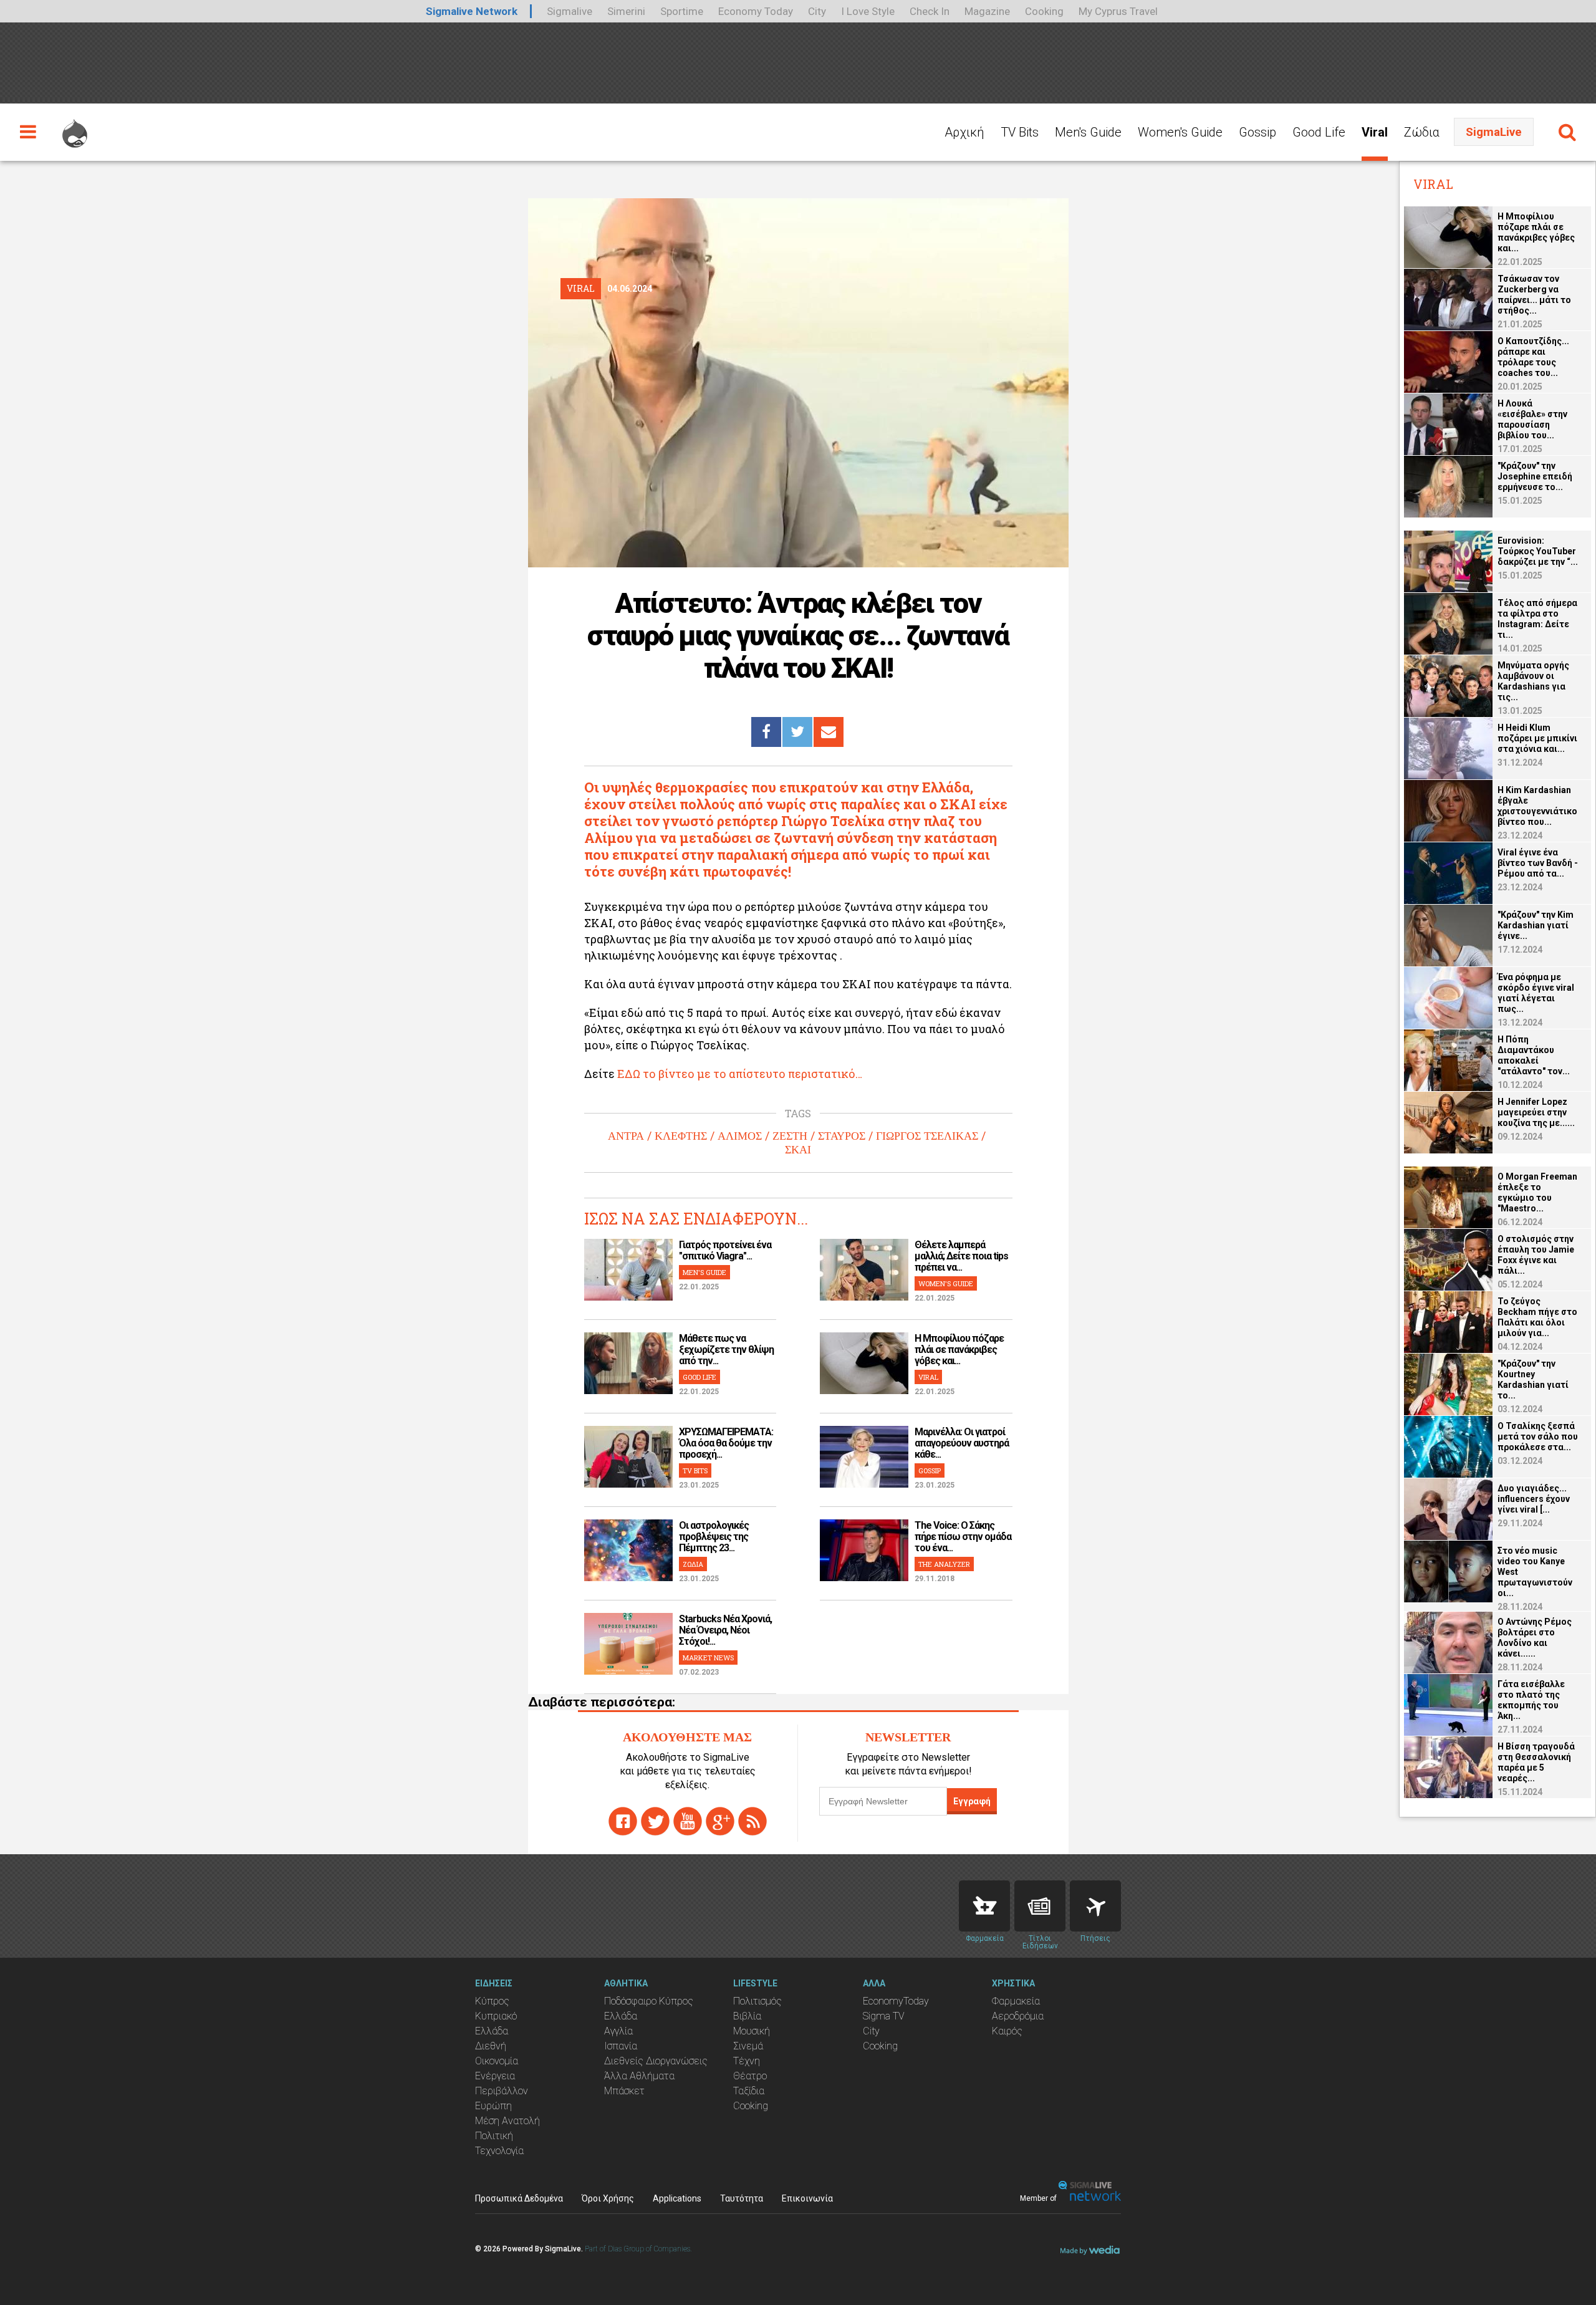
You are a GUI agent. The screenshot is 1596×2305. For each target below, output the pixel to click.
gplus (720, 1821)
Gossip (1257, 132)
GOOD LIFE (699, 1377)
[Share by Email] (829, 732)
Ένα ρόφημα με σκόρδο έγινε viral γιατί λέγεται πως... (1536, 993)
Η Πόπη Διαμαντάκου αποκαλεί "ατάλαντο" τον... (1534, 1055)
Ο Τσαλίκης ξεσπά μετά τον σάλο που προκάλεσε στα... (1538, 1436)
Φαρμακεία (1016, 2001)
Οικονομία (497, 2061)
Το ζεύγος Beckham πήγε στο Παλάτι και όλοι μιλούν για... (1537, 1317)
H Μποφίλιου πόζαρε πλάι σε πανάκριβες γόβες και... (959, 1350)
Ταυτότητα (742, 2198)
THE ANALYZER (944, 1564)
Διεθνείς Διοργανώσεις (656, 2061)
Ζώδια (1422, 132)
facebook (623, 1821)
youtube (688, 1821)
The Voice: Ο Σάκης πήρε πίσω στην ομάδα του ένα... (963, 1537)
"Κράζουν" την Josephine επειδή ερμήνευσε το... (1535, 476)
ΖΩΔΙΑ (693, 1564)
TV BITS (695, 1470)
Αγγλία (618, 2031)
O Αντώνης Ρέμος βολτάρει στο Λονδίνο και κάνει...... (1535, 1638)
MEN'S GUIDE (704, 1272)
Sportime (682, 11)
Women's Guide (1180, 132)
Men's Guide (1088, 132)
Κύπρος (492, 2001)
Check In (930, 11)
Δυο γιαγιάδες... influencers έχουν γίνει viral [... (1534, 1499)
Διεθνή (491, 2046)
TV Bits (1020, 132)
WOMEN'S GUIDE (946, 1283)
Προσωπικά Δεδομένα (519, 2198)
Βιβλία (747, 2016)
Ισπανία (621, 2046)
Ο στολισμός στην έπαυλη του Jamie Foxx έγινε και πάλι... (1536, 1255)
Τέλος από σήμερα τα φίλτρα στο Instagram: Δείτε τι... (1537, 619)
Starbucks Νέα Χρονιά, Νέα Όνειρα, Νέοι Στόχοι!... (725, 1630)
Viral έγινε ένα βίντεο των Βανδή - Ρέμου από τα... (1538, 863)
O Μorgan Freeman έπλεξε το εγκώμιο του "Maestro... (1537, 1192)
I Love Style (868, 11)
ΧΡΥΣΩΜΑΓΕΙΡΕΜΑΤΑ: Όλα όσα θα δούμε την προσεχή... (726, 1443)
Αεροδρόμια (1018, 2016)
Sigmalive (570, 11)
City (817, 11)
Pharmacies (984, 1906)
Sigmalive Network (472, 11)
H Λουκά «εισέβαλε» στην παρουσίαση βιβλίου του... (1532, 419)
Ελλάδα (492, 2031)
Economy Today (756, 11)
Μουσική (752, 2031)
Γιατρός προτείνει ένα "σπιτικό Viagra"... (725, 1250)
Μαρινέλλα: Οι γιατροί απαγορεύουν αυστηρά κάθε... (962, 1443)
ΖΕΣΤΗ (790, 1136)
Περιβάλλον (502, 2091)
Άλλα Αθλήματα (639, 2076)
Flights (1095, 1906)
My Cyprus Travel (1118, 11)
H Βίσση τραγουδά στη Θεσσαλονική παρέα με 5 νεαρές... (1536, 1762)
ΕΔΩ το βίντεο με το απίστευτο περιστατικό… (738, 1074)
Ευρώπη (493, 2106)
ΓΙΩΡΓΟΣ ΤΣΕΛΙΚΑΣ (927, 1136)
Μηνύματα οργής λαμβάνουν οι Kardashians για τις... (1533, 681)
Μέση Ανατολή (507, 2121)
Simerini (626, 11)
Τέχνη (747, 2061)
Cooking (1044, 11)
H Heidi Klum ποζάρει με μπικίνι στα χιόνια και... (1537, 738)
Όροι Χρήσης (608, 2198)
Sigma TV (884, 2016)
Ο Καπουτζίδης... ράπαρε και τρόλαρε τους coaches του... (1533, 357)
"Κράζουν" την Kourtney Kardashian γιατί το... (1533, 1379)
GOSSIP (930, 1470)
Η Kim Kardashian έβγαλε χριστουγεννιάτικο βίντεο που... (1537, 806)
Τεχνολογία (499, 2151)
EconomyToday (896, 2001)
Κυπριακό (496, 2016)
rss (752, 1821)
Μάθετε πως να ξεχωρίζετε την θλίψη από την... (726, 1350)
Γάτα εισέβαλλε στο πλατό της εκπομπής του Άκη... (1531, 1700)
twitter (655, 1821)
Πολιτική (494, 2136)
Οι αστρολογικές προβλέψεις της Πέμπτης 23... (714, 1537)
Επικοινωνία (807, 2198)
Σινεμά (748, 2046)
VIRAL (928, 1377)
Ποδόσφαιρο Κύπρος (649, 2001)
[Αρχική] (75, 128)
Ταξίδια (749, 2091)
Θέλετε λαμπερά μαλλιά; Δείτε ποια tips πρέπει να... (961, 1256)
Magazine (987, 11)
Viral (1375, 132)
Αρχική (964, 132)
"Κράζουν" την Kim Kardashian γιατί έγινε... (1536, 925)
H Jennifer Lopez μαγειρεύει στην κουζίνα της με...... (1536, 1112)
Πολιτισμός (757, 2001)
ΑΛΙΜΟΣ (740, 1136)
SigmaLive (1494, 132)
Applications (677, 2198)
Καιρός (1007, 2031)
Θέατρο (750, 2076)
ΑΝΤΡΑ (626, 1136)
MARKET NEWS (708, 1658)
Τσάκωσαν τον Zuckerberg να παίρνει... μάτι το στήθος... (1534, 295)
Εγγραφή (972, 1801)
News (1040, 1906)
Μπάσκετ (624, 2091)
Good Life (1319, 132)
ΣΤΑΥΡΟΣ (842, 1136)
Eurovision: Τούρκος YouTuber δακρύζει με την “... (1538, 551)
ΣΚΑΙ (798, 1150)
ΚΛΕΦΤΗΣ (681, 1136)
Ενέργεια (495, 2076)
